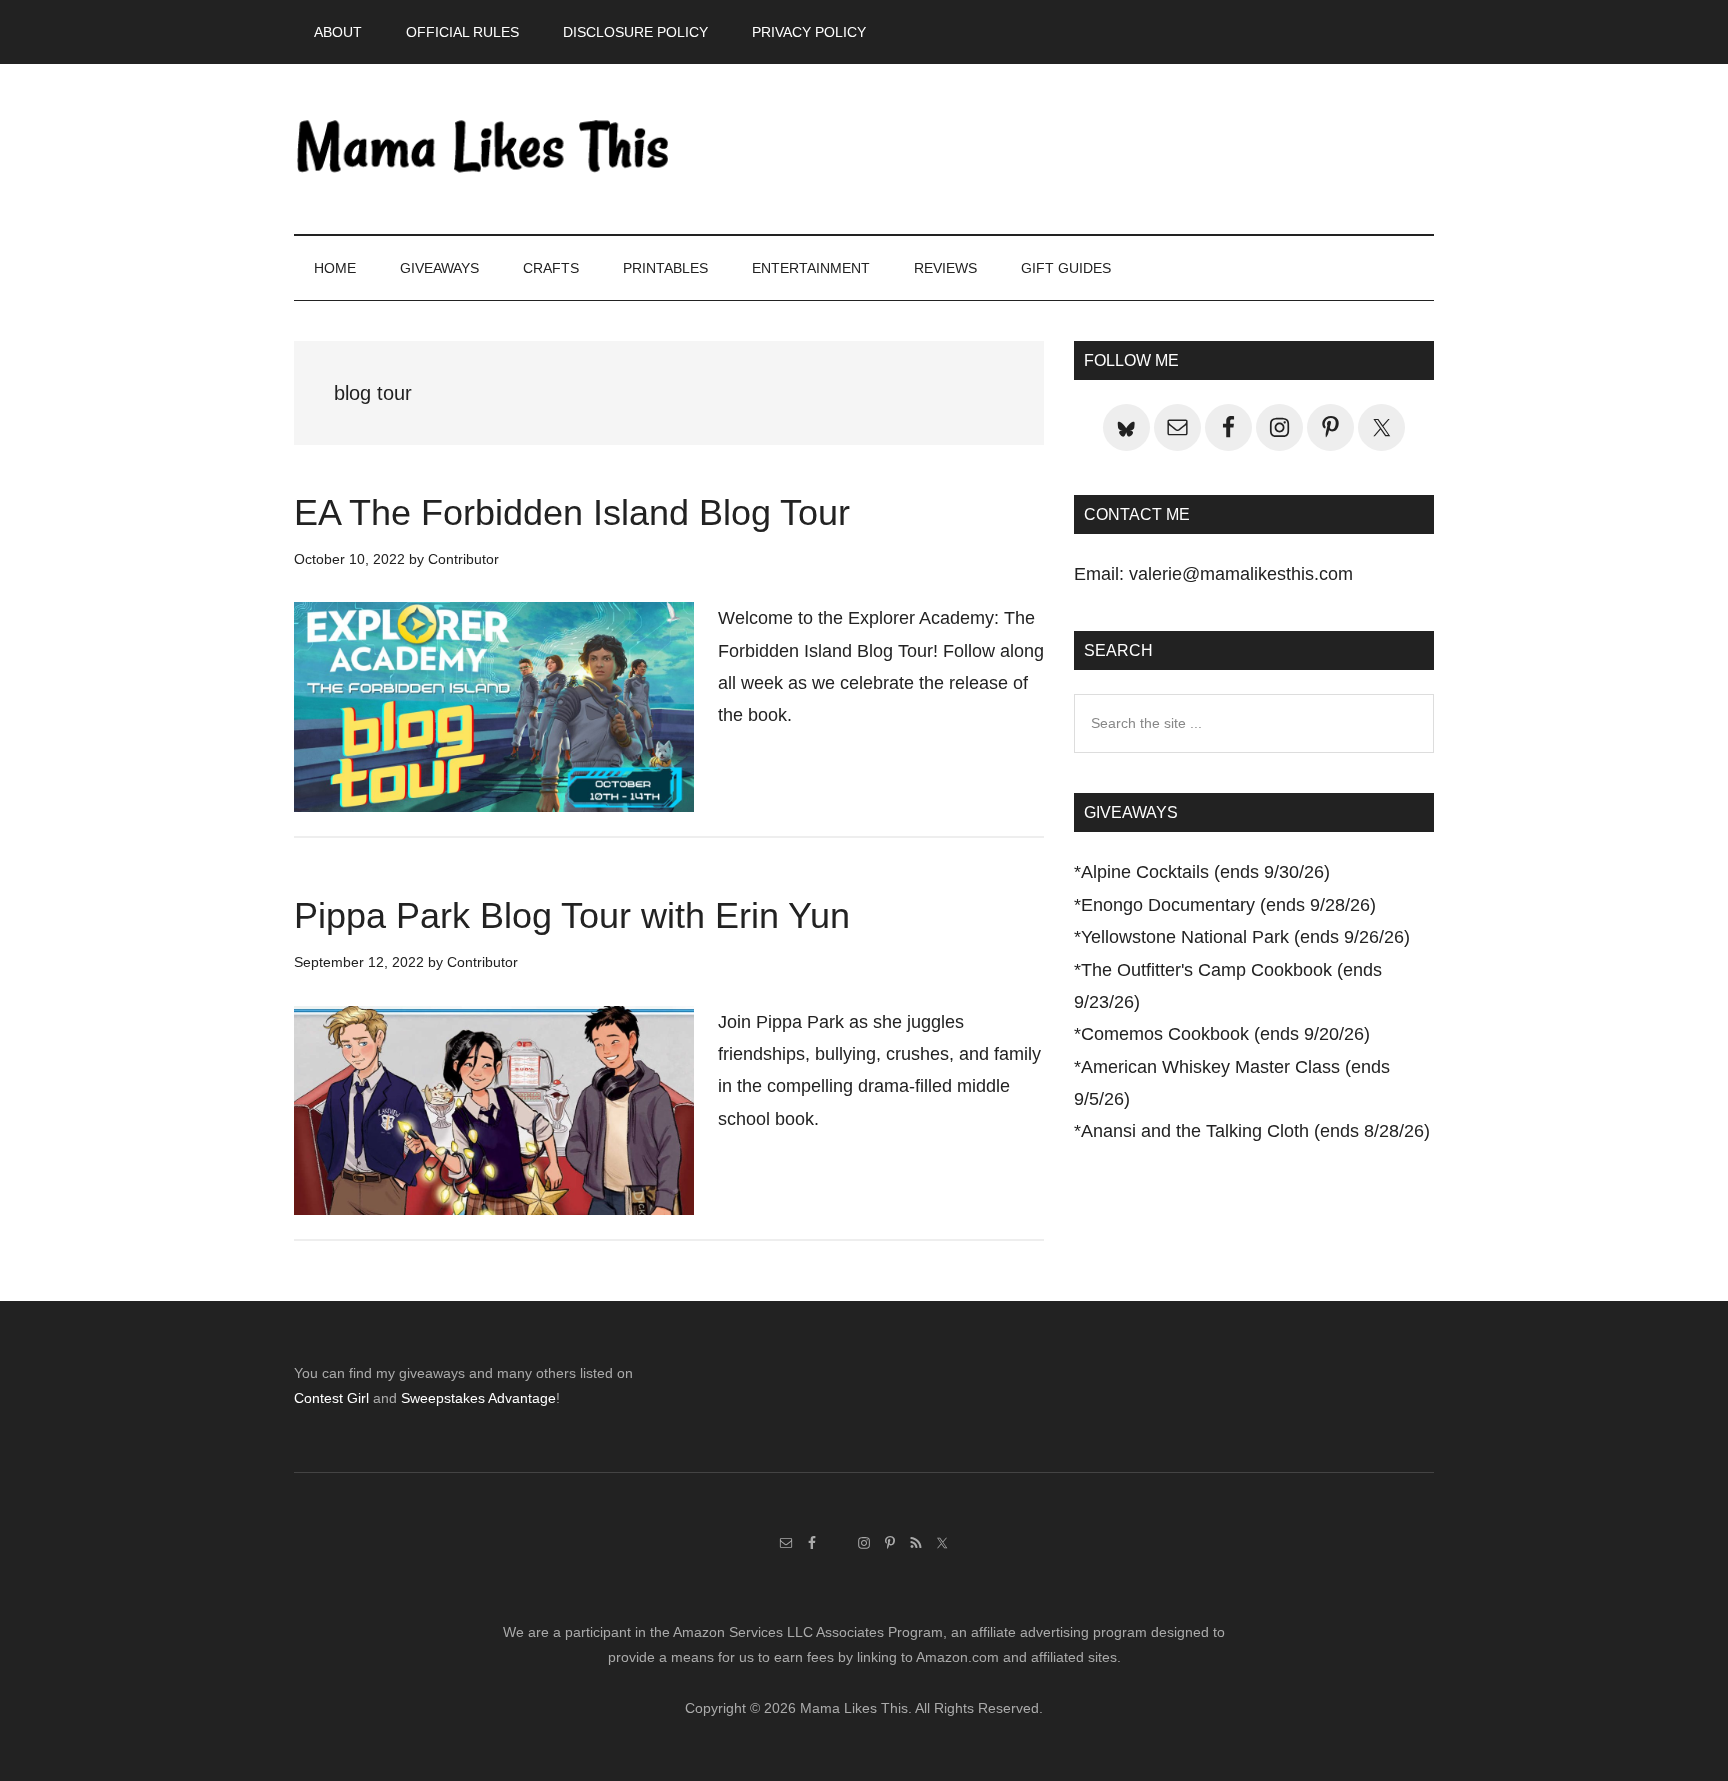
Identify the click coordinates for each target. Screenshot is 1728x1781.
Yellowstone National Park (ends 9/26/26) (1245, 937)
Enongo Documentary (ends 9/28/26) (1228, 905)
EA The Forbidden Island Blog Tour (572, 512)
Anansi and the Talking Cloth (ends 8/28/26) (1255, 1131)
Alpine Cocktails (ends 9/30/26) (1205, 872)
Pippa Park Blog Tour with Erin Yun (572, 915)
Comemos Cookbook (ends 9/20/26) (1225, 1034)
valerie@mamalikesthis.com (1241, 574)
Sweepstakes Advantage (478, 1398)
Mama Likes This (484, 149)
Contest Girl (331, 1398)
